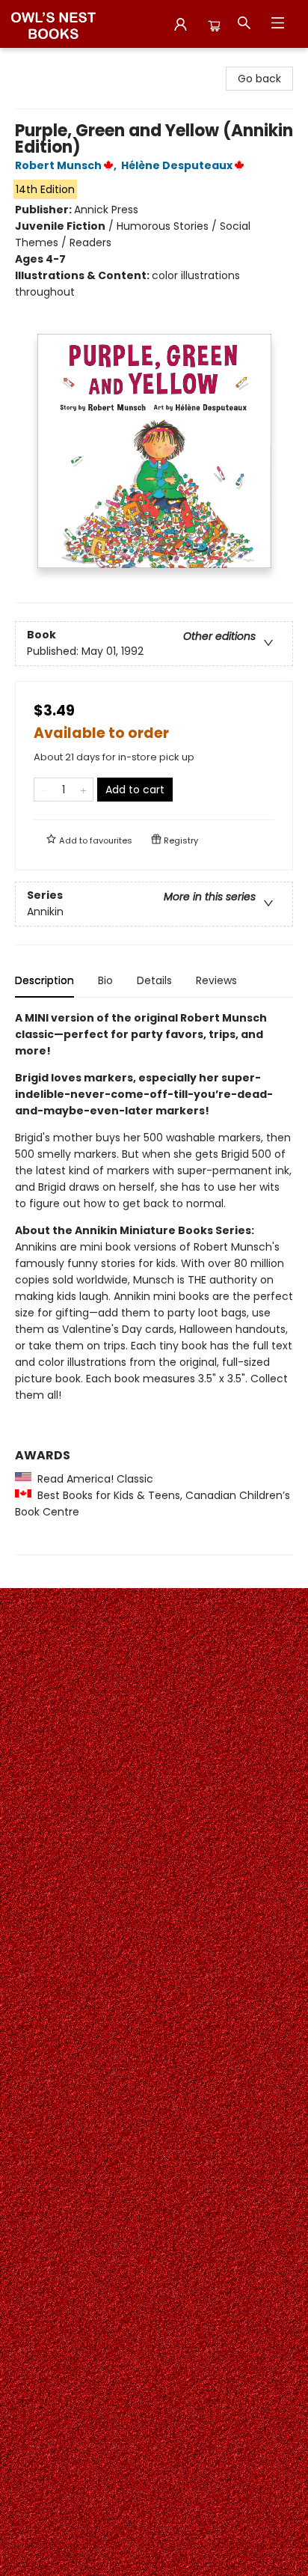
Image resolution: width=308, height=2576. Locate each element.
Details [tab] (154, 980)
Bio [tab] (105, 980)
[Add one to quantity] (83, 790)
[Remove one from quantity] (44, 790)
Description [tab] (44, 980)
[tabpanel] (154, 1282)
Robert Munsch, (67, 165)
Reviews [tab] (216, 980)
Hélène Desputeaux (177, 165)
